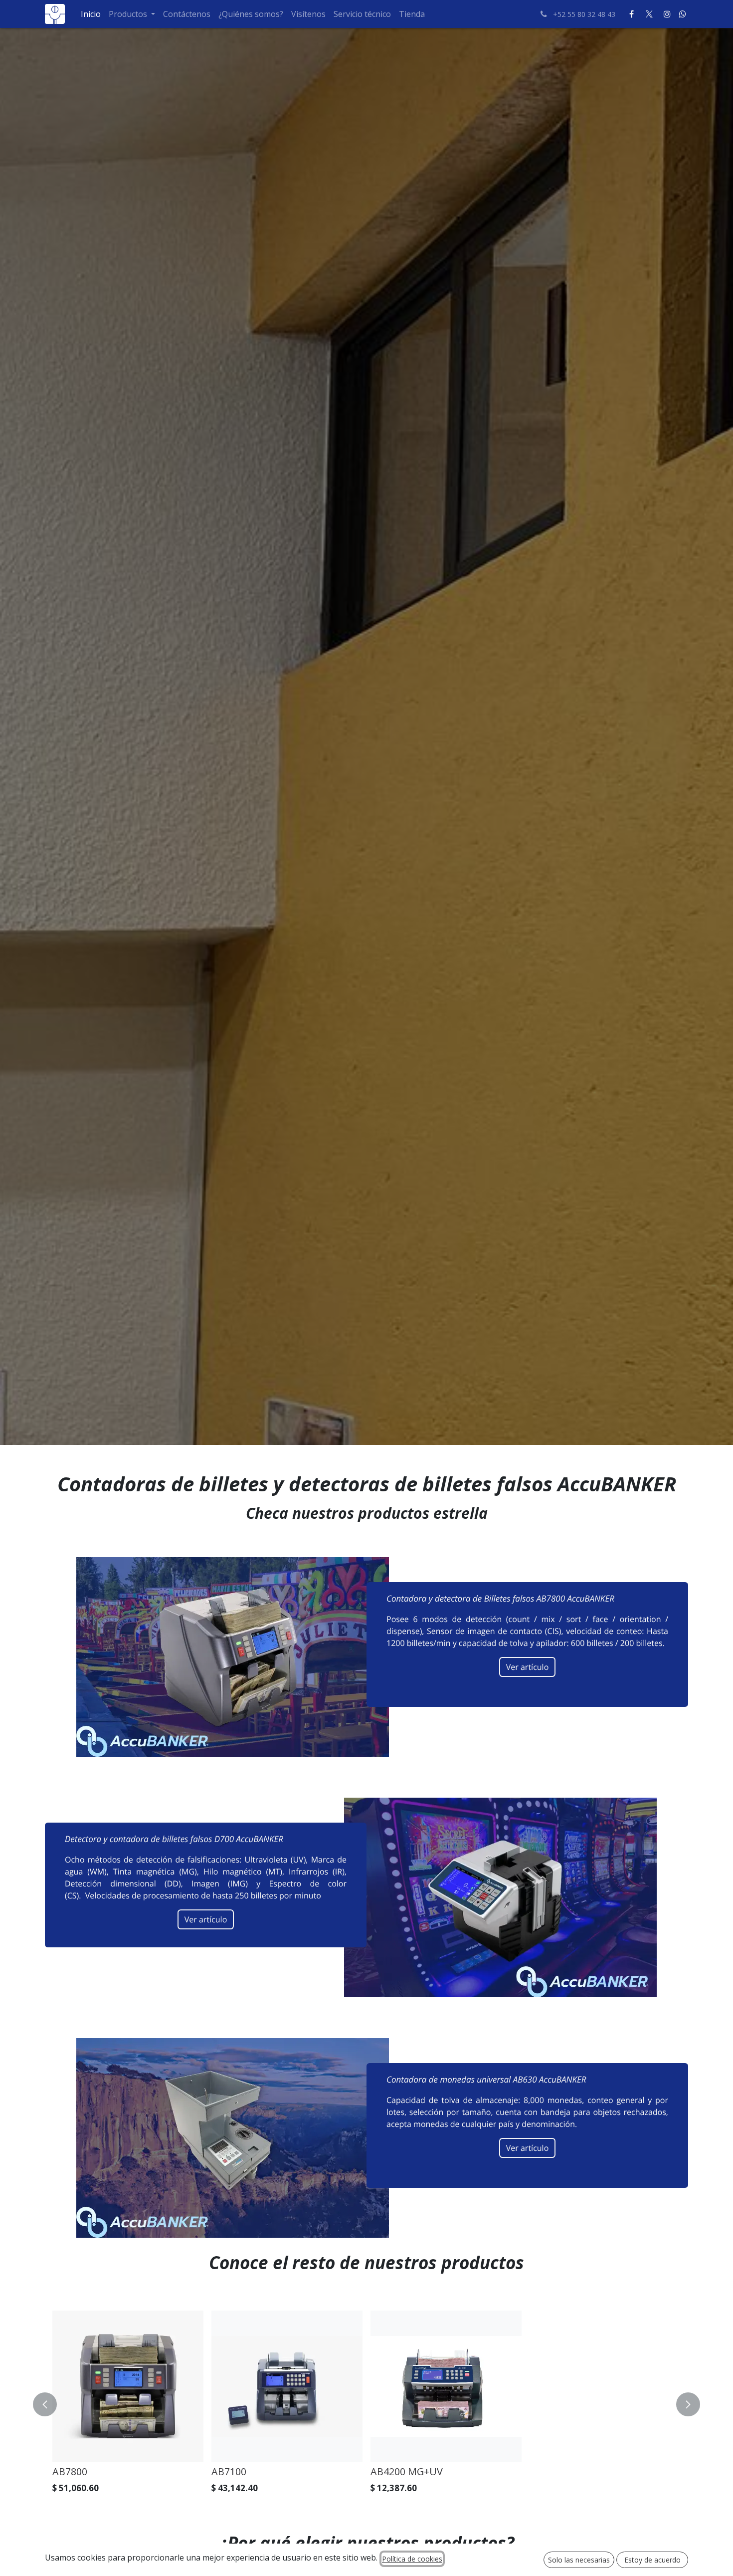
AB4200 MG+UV (341, 2471)
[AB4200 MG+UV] (381, 2386)
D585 (642, 2471)
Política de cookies (412, 2559)
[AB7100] (222, 2386)
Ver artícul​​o (528, 1667)
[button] (51, 2404)
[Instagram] (667, 14)
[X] (649, 14)
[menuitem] (91, 14)
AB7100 (164, 2471)
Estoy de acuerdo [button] (652, 2560)
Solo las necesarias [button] (579, 2560)
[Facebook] (631, 14)
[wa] (683, 14)
